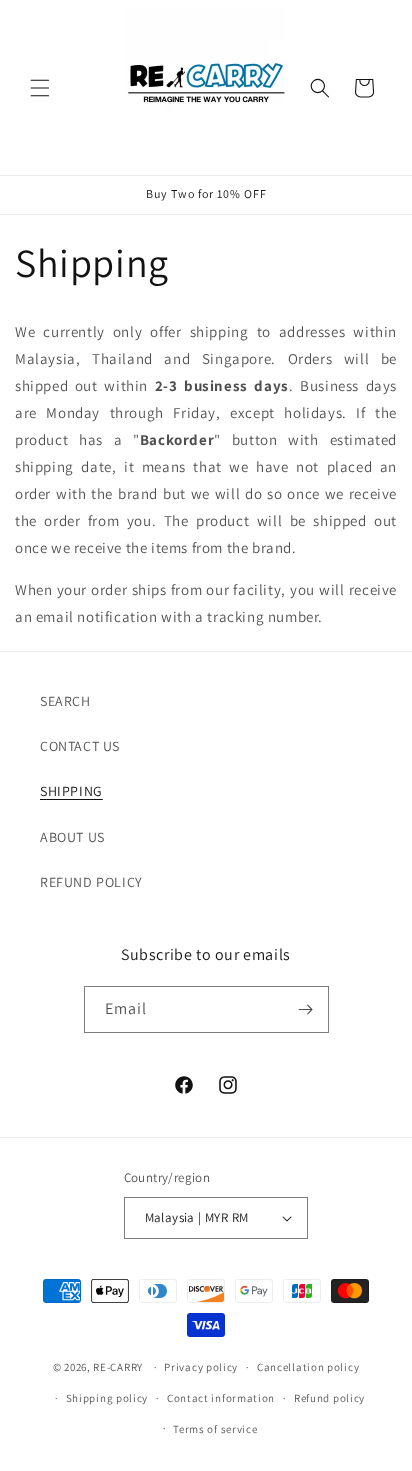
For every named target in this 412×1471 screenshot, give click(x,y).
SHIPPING (71, 791)
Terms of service (215, 1429)
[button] (40, 88)
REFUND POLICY (91, 882)
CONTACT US (80, 746)
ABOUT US (72, 837)
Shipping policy (107, 1398)
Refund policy (329, 1398)
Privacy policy (201, 1367)
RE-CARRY (118, 1367)
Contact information (221, 1398)
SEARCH (65, 701)
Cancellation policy (308, 1367)
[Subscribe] (306, 1009)
